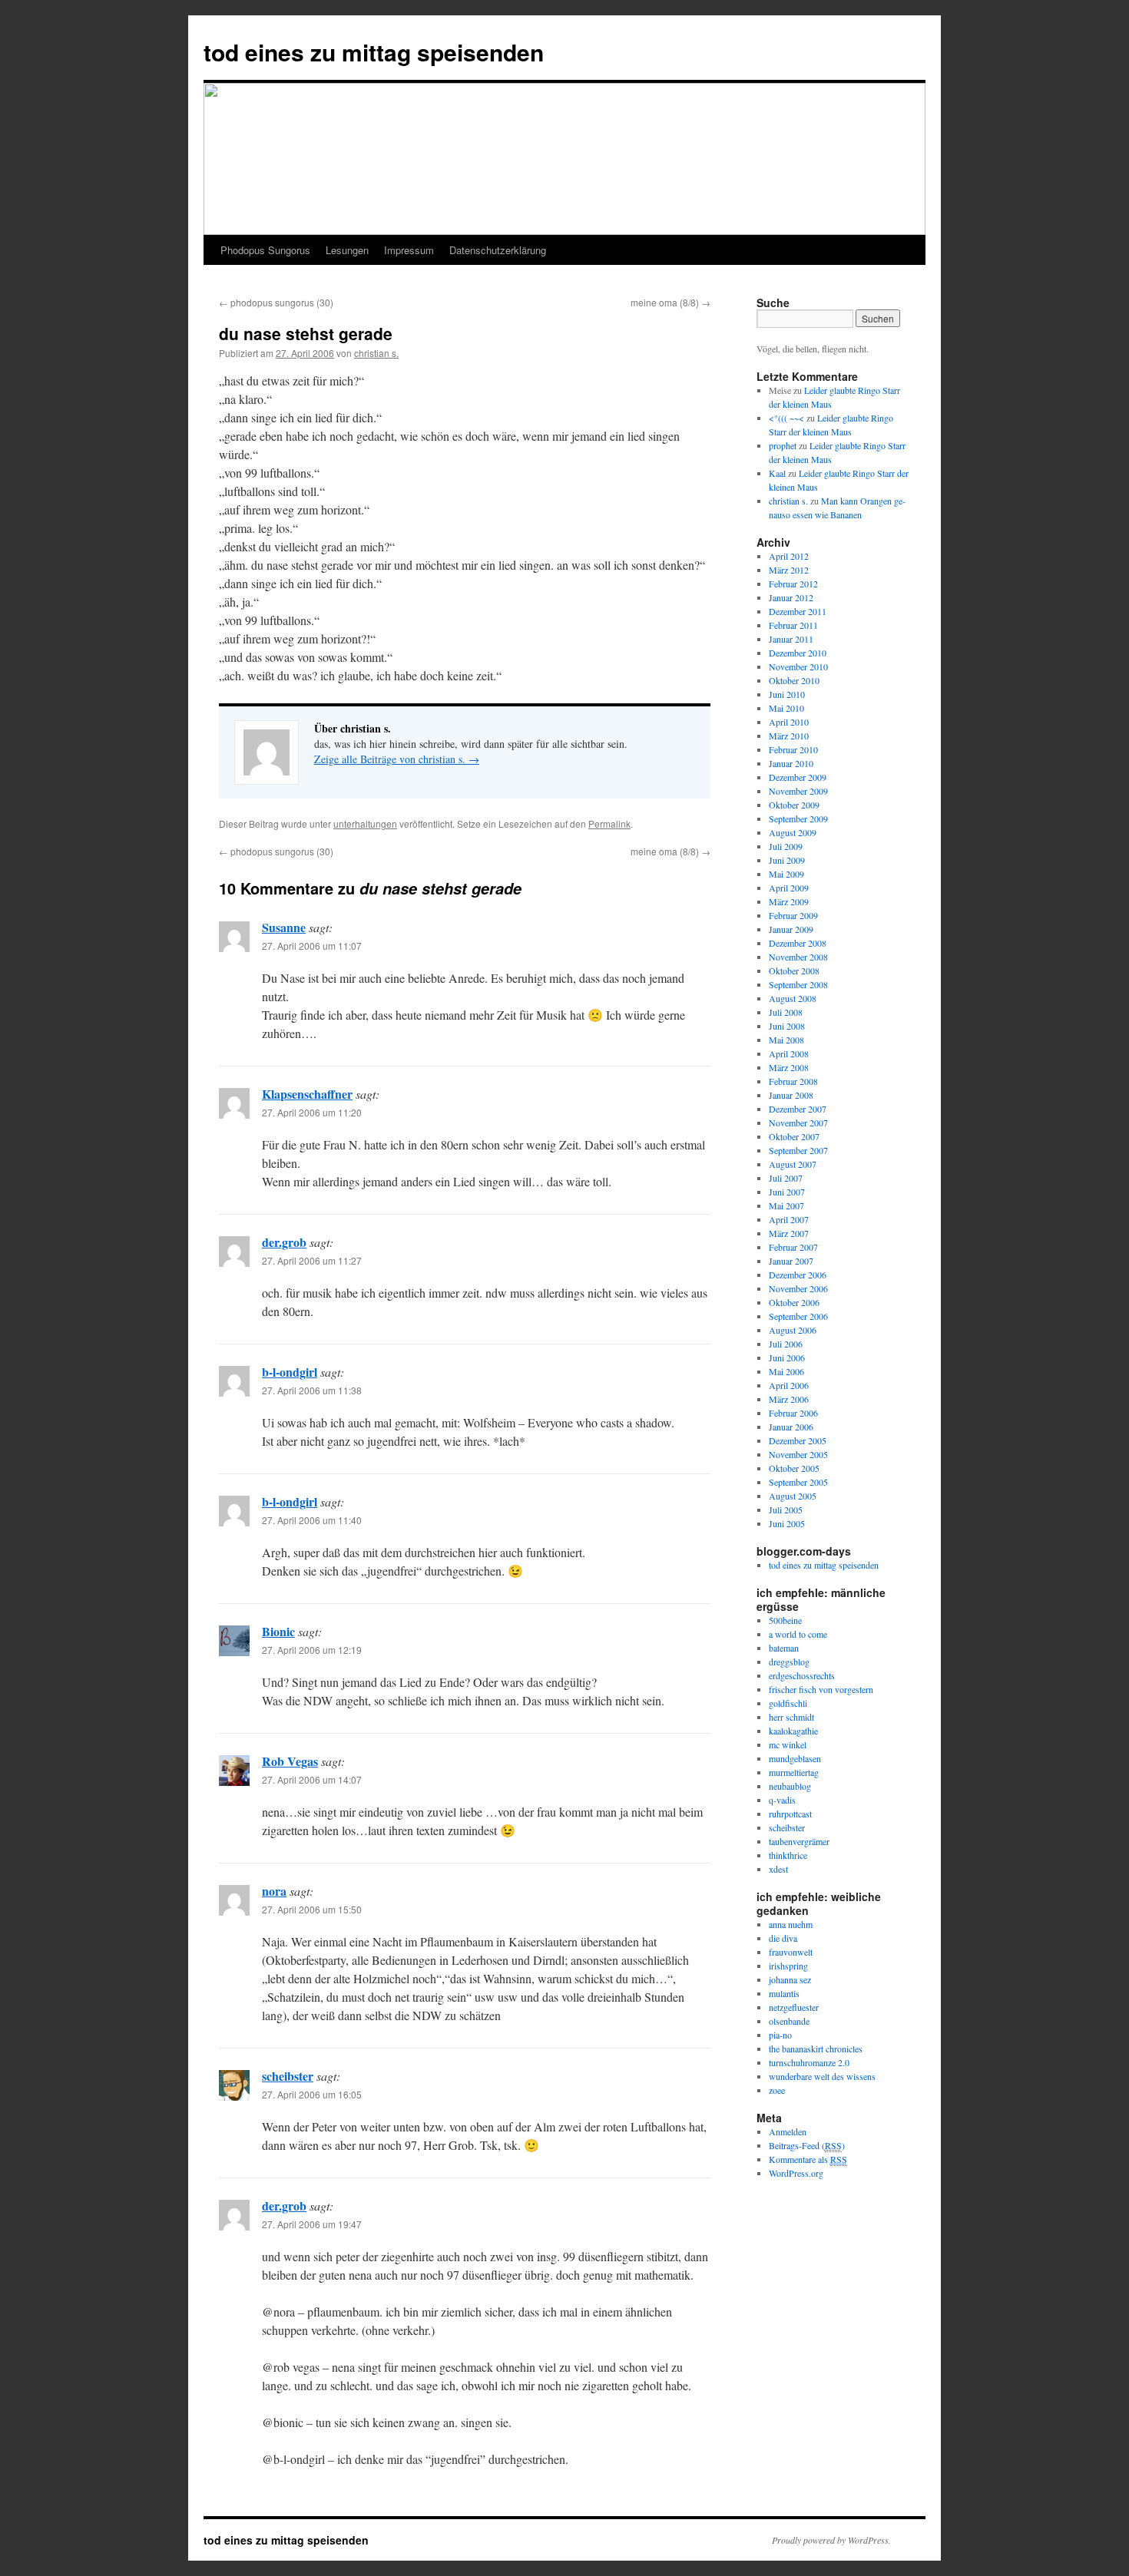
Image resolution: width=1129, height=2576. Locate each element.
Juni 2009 (787, 860)
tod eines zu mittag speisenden (374, 52)
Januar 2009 (791, 929)
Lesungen (347, 250)
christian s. (376, 353)
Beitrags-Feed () (807, 2145)
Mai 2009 (786, 874)
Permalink (609, 823)
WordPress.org (796, 2173)
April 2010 (789, 722)
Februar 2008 (793, 1081)
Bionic (278, 1631)
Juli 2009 (786, 846)
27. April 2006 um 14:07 (312, 1779)
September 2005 (798, 1482)
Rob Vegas (290, 1761)
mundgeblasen (795, 1758)
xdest (778, 1869)
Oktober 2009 (794, 805)
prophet (783, 445)
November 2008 (798, 957)
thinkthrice (788, 1855)
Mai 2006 (786, 1371)
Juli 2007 (786, 1178)
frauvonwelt (791, 1952)
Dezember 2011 (798, 611)
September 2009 (798, 818)
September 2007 (798, 1150)
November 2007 (798, 1123)
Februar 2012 (793, 584)
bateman (784, 1648)
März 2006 (789, 1399)
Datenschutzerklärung (498, 250)
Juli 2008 (786, 1012)
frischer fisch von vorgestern (821, 1689)
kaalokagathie (793, 1731)
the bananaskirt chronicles (816, 2049)
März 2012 (789, 570)
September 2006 (798, 1316)
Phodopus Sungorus (265, 250)
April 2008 (789, 1053)
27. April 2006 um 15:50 (312, 1909)
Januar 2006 (791, 1427)
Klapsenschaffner (307, 1094)
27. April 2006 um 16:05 (312, 2094)
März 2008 (789, 1067)
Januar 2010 (791, 763)
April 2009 (789, 888)
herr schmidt (791, 1717)
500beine (785, 1620)
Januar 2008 (791, 1095)
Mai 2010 (786, 708)
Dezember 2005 (798, 1440)
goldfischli (788, 1703)
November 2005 (798, 1454)
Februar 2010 (793, 749)
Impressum (409, 250)
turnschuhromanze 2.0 (809, 2062)
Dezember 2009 (798, 777)
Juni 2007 (787, 1192)
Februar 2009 (793, 915)
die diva (783, 1938)
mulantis (784, 1993)
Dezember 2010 (798, 653)
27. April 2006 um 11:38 (312, 1390)
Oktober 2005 (794, 1468)
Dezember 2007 (798, 1109)
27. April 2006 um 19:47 (312, 2224)
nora (274, 1891)
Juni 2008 (787, 1026)
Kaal (777, 473)
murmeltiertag (794, 1772)
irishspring (788, 1966)
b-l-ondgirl (290, 1372)
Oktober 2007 (794, 1136)
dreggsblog (789, 1662)
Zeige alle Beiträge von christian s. (397, 759)
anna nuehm (791, 1924)
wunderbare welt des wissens (822, 2076)
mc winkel (788, 1744)
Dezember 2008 (798, 943)
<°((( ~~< (786, 418)
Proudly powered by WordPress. (831, 2540)
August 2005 (793, 1496)
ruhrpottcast (790, 1814)
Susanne (284, 927)
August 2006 (793, 1330)
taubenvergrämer (799, 1841)
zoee (777, 2090)
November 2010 (798, 666)
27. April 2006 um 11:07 (312, 946)
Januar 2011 (791, 639)
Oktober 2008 (794, 971)
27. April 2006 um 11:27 (312, 1260)
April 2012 (789, 556)
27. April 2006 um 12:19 (312, 1650)
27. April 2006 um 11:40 (312, 1520)
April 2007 (789, 1219)
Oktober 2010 (794, 680)
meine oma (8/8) (670, 302)
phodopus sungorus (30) (276, 302)
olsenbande (789, 2021)
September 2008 (798, 984)
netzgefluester (794, 2007)
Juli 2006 (786, 1344)
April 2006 (789, 1385)
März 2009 (789, 901)
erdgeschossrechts (802, 1675)
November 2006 (798, 1288)
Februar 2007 (793, 1247)
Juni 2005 (787, 1523)
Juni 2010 (787, 694)
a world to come (798, 1634)
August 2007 (793, 1164)
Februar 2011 (793, 625)
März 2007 (789, 1233)
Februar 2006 (793, 1413)
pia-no (780, 2035)
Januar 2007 (791, 1261)
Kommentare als (808, 2159)
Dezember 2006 (798, 1275)
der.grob (284, 1242)
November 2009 (798, 791)
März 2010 (789, 736)
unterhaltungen (365, 823)
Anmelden (788, 2131)
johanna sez (790, 1979)
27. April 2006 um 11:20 (312, 1112)
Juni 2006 (787, 1357)
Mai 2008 (786, 1040)
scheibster (288, 2076)
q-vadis (782, 1800)
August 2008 (793, 998)
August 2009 (793, 832)
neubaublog (790, 1786)
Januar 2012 (791, 597)
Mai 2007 (786, 1205)
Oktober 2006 (794, 1302)
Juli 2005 (786, 1510)
